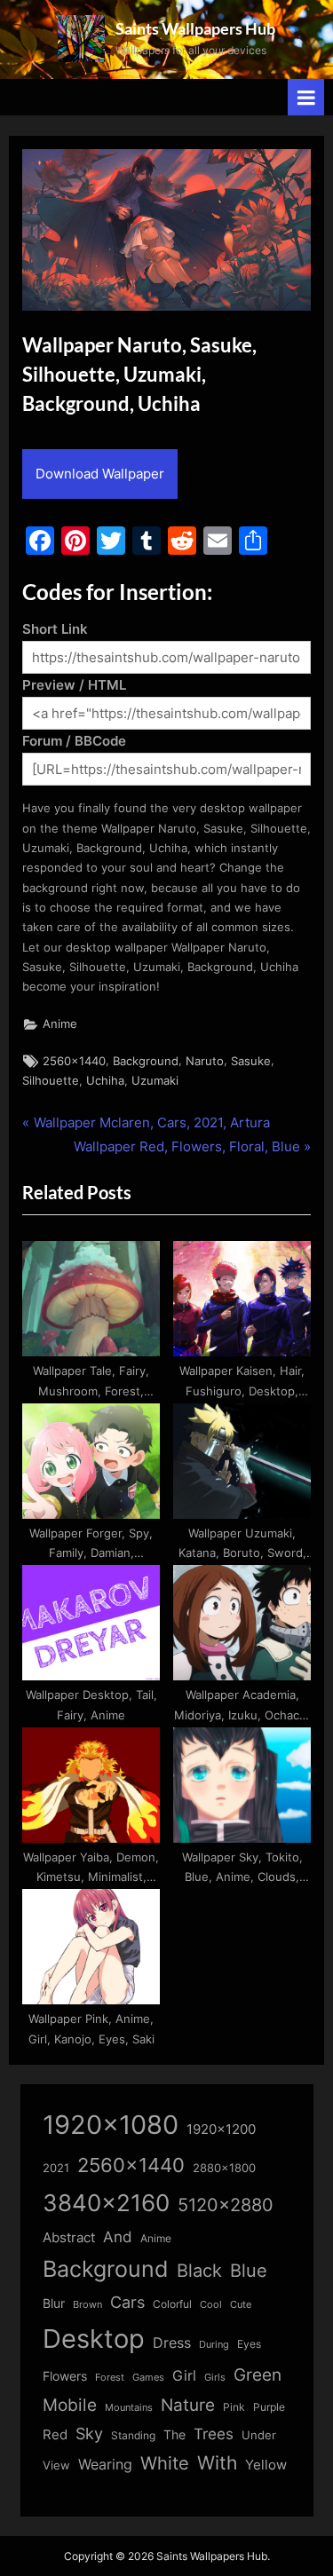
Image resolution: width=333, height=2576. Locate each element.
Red (55, 2434)
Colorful (172, 2304)
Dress (172, 2343)
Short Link (55, 629)
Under (259, 2435)
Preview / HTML (74, 685)
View (56, 2465)
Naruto (205, 1061)
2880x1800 (224, 2168)
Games (148, 2378)
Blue (249, 2270)
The (174, 2434)
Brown (87, 2304)
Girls (215, 2377)
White (165, 2463)
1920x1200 (221, 2130)
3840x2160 (106, 2203)
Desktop (94, 2339)
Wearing (105, 2464)
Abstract (69, 2237)
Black (199, 2271)
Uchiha (105, 1081)
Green (258, 2375)
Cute (241, 2305)
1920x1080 (111, 2125)
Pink (234, 2407)
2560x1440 (74, 1061)
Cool (211, 2305)
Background (146, 1061)
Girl (184, 2376)
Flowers (65, 2376)
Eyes (249, 2344)
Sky (89, 2434)
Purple (269, 2407)
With (217, 2463)
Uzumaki (155, 1081)
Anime (60, 1024)
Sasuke (251, 1061)
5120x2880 (226, 2205)
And (118, 2236)
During (214, 2344)
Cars (127, 2302)
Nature (188, 2405)
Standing (133, 2435)
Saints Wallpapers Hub (195, 28)
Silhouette (51, 1081)
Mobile (70, 2405)
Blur (54, 2303)
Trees (214, 2434)
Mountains (129, 2408)
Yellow (266, 2465)
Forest (110, 2377)
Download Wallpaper (100, 474)
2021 (56, 2168)
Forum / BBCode (74, 741)
